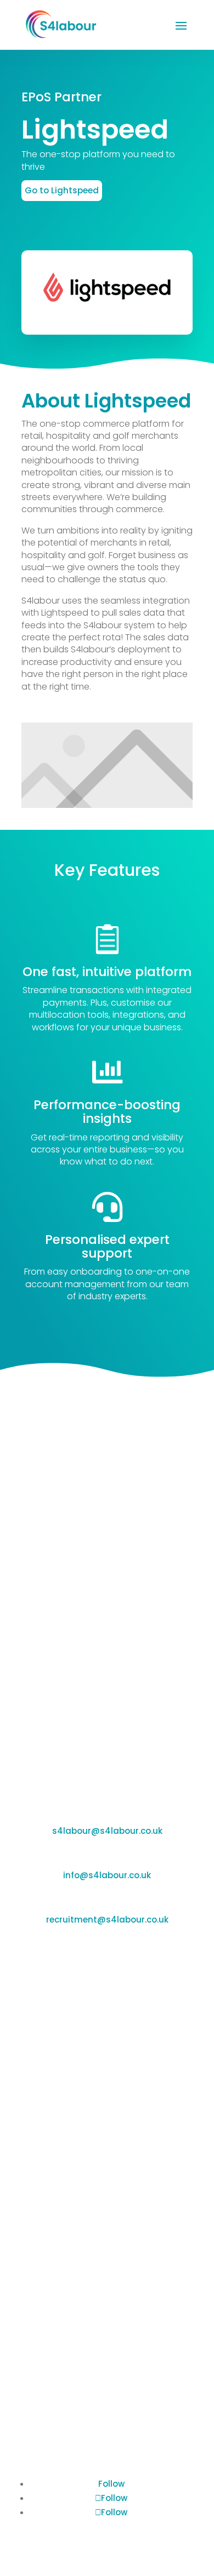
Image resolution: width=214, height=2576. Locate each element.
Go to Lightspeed (62, 190)
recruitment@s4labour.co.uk (107, 1920)
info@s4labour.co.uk (107, 1875)
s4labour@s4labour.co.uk (107, 1831)
